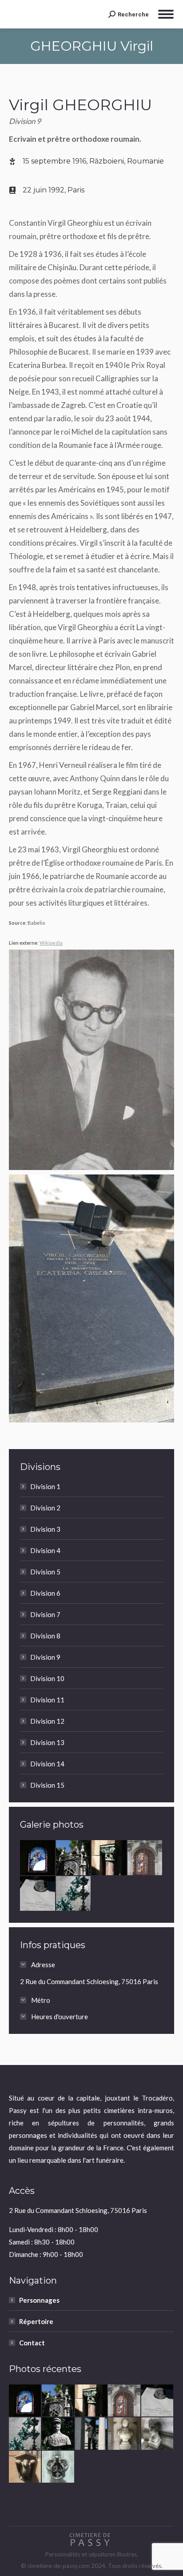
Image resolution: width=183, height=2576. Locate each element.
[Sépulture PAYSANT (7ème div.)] (58, 2434)
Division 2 (45, 1508)
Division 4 (45, 1550)
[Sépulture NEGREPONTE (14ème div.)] (109, 1858)
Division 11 (47, 1700)
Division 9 (45, 1657)
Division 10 (47, 1678)
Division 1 (45, 1486)
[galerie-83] (74, 1858)
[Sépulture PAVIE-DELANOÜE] (38, 1858)
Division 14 (47, 1764)
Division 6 (45, 1593)
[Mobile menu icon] (166, 14)
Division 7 (45, 1614)
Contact (32, 2343)
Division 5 (45, 1572)
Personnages (39, 2300)
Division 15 (47, 1785)
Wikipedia (51, 943)
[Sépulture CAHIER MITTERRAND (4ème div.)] (38, 1894)
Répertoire (36, 2321)
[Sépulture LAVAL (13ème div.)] (91, 2434)
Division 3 (45, 1529)
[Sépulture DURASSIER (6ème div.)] (158, 2434)
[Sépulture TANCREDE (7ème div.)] (58, 2467)
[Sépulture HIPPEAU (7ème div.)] (124, 2434)
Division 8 (45, 1636)
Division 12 (47, 1721)
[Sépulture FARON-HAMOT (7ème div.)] (25, 2467)
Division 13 (47, 1742)
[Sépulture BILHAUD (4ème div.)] (74, 1894)
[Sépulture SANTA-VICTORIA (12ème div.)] (145, 1858)
